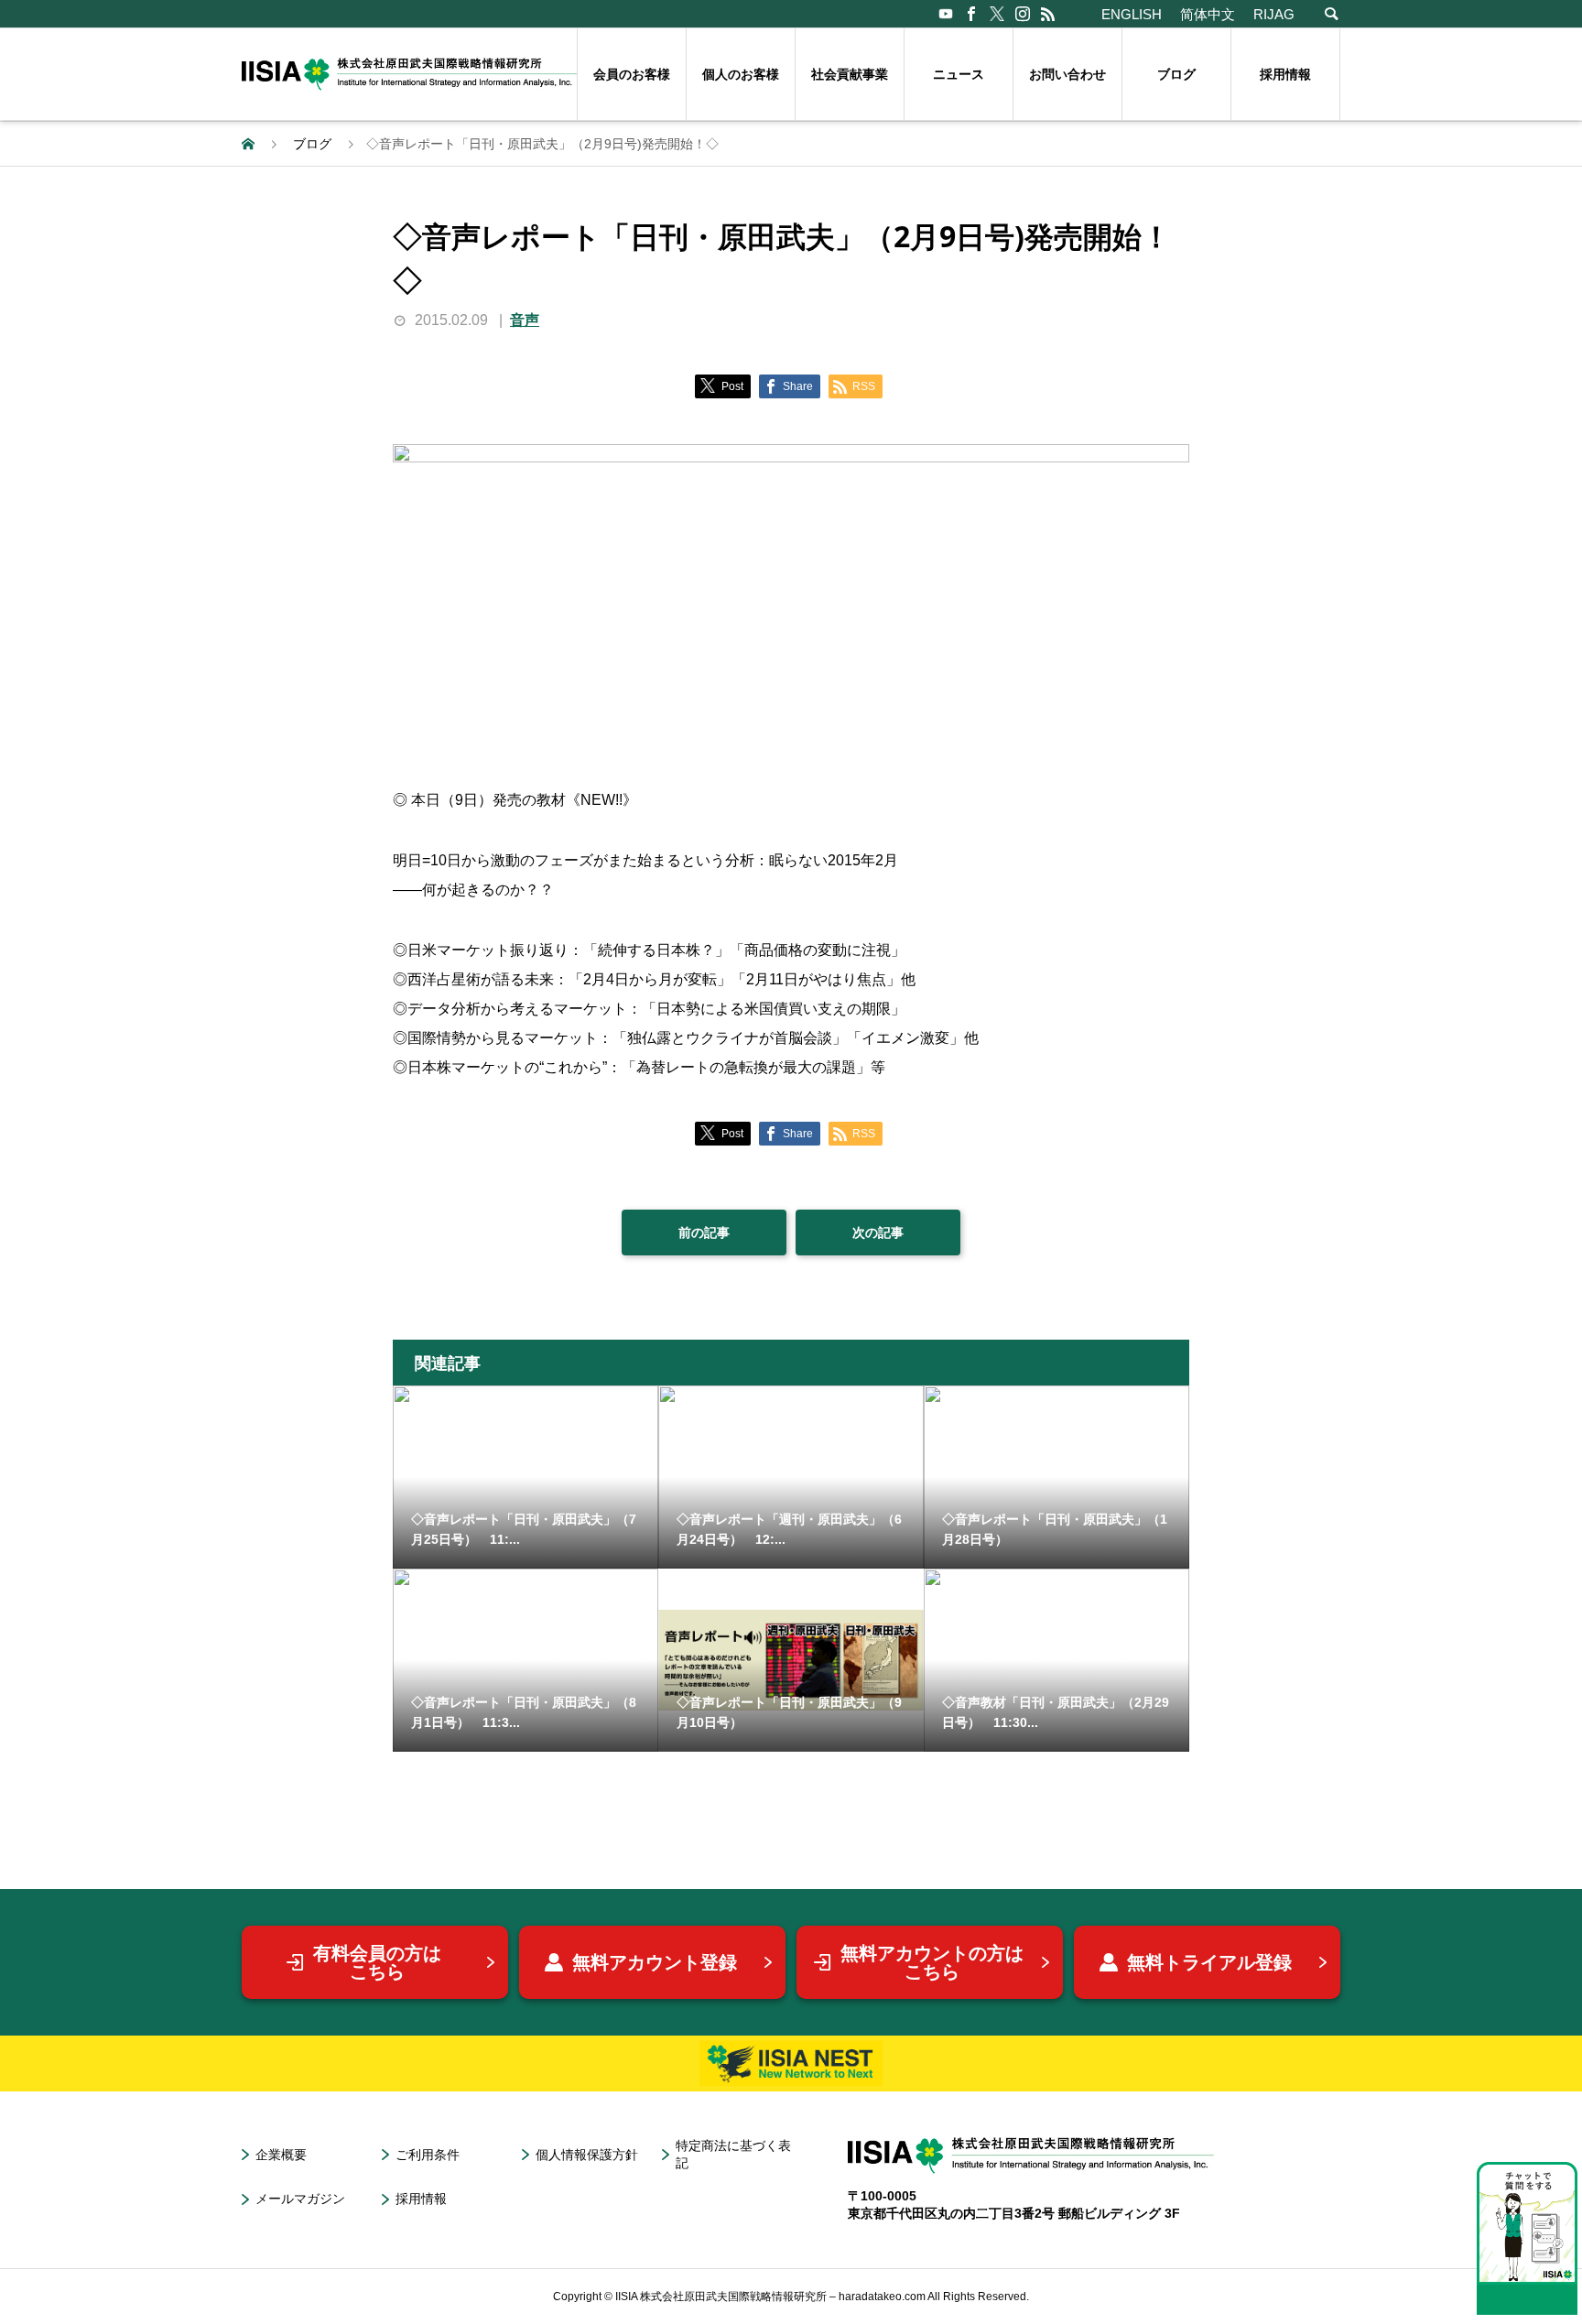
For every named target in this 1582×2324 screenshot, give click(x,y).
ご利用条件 (428, 2155)
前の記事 (704, 1233)
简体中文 (1208, 14)
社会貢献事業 (850, 74)
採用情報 (1285, 74)
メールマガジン (300, 2199)
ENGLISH (1132, 14)
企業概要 (281, 2155)
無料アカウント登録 (655, 1962)
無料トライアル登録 (1209, 1962)
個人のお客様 (741, 74)
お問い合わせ (1067, 74)
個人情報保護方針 (587, 2155)
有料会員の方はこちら (377, 1962)
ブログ (1176, 74)
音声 (525, 320)
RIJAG (1274, 14)
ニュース (959, 74)
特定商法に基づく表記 (733, 2154)
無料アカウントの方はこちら (932, 1962)
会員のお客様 (632, 74)
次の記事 (878, 1233)
